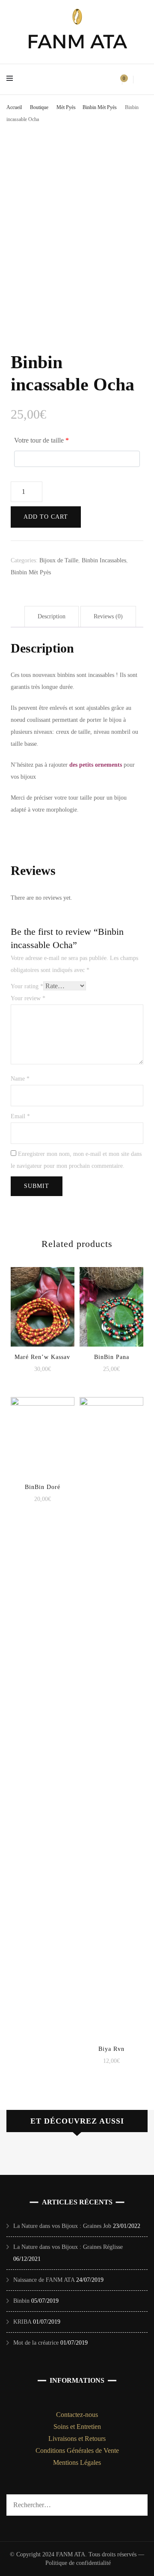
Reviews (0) (108, 616)
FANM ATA (77, 41)
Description (52, 616)
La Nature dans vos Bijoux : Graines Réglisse (68, 2247)
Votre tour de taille (41, 440)
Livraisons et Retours (77, 2439)
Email (20, 1116)
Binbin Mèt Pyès (31, 572)
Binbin (21, 2301)
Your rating (27, 986)
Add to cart (46, 517)
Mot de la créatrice (36, 2343)
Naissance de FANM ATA (44, 2280)
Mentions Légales (77, 2462)
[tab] (52, 617)
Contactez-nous (77, 2415)
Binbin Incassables (104, 560)
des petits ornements (96, 765)
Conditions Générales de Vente (77, 2450)
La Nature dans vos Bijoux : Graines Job (62, 2226)
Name (20, 1079)
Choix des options (42, 1301)
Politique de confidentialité (78, 2563)
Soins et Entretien (77, 2427)
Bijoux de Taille (59, 560)
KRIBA (22, 2322)
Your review (28, 998)
